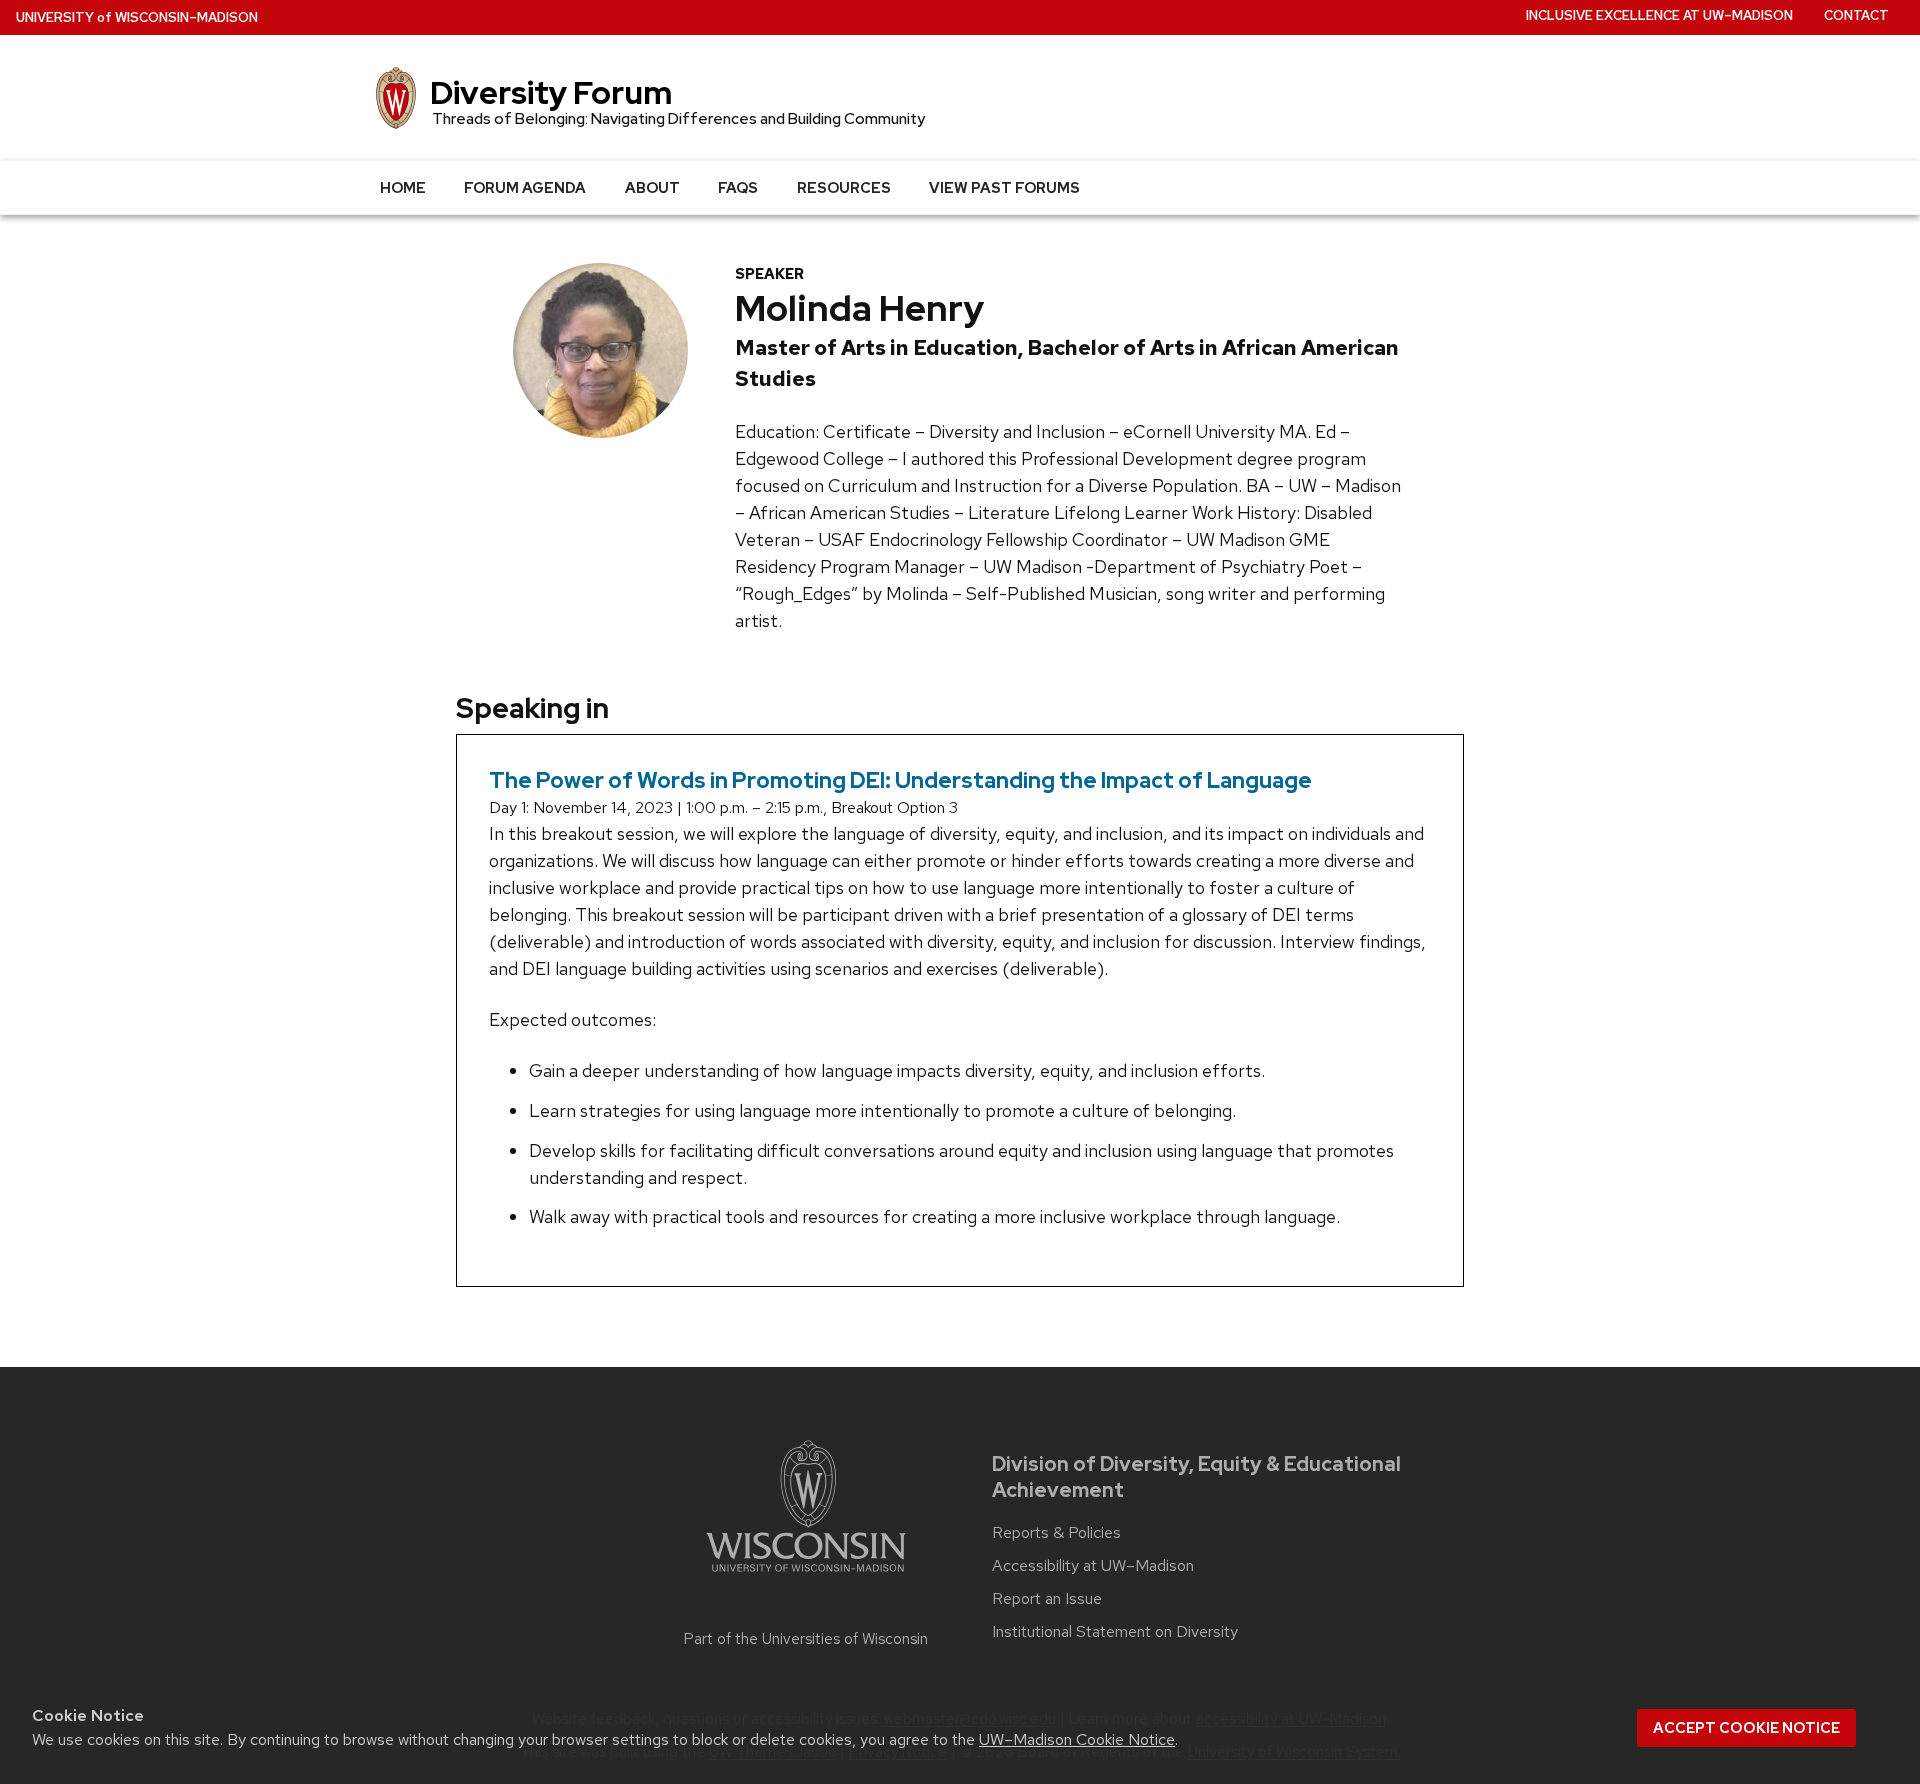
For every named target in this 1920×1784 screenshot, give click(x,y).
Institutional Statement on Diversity (1115, 1632)
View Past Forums (1004, 187)
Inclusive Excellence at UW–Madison (1659, 15)
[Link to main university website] (806, 1575)
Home (403, 187)
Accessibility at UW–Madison (1093, 1566)
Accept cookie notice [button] (1746, 1728)
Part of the (806, 1639)
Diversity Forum (551, 92)
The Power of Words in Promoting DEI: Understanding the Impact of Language (900, 780)
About (652, 187)
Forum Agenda (525, 187)
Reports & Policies (1056, 1533)
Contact (1856, 15)
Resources (844, 187)
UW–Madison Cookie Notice (1077, 1739)
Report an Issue (1047, 1599)
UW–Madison (137, 17)
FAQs (738, 187)
